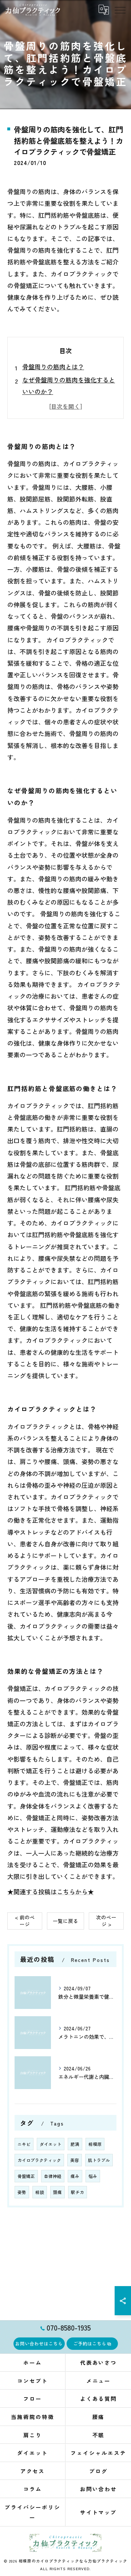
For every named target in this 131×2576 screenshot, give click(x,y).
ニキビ (24, 2144)
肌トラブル (99, 2160)
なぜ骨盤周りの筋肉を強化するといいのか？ (69, 386)
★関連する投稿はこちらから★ (51, 1891)
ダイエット (51, 2144)
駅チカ (78, 2192)
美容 (75, 2160)
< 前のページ (25, 1921)
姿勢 (22, 2192)
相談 (40, 2192)
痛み (75, 2176)
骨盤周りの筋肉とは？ (53, 367)
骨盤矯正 (26, 2176)
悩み (93, 2176)
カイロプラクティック (39, 2160)
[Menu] (120, 10)
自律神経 (53, 2176)
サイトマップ (99, 2512)
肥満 (75, 2144)
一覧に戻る (65, 1921)
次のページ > (106, 1921)
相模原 (95, 2144)
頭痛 (57, 2192)
